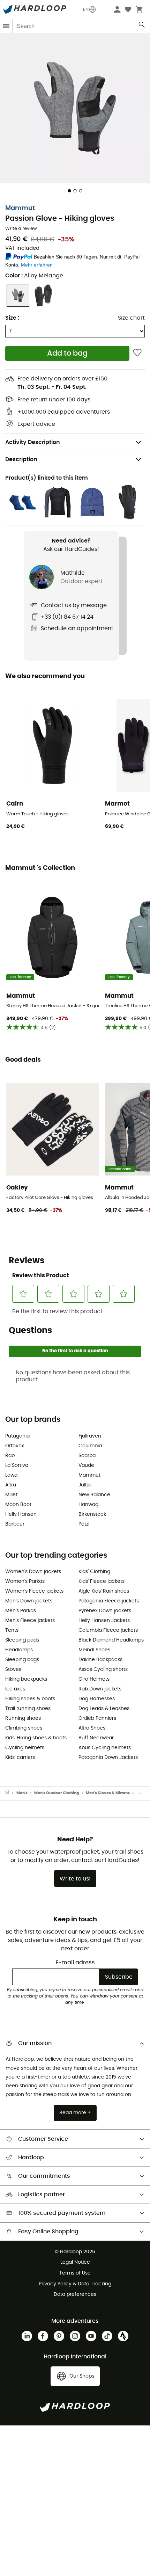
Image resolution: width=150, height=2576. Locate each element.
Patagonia (17, 1436)
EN (86, 9)
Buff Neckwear (96, 1738)
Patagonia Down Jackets (108, 1758)
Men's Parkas (21, 1611)
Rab (10, 1456)
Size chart (131, 318)
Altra (11, 1485)
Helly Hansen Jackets (104, 1621)
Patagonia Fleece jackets (109, 1601)
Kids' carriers (20, 1758)
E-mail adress (75, 1963)
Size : (12, 318)
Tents (12, 1630)
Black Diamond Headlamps (111, 1640)
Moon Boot (18, 1505)
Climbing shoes (24, 1728)
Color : (34, 276)
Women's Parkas (25, 1581)
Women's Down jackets (33, 1572)
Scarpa (87, 1456)
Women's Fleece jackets (34, 1591)
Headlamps (19, 1650)
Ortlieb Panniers (97, 1718)
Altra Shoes (92, 1728)
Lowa (11, 1475)
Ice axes (15, 1689)
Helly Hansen (21, 1514)
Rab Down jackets (100, 1689)
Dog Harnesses (97, 1699)
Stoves (13, 1669)
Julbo (85, 1485)
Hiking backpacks (26, 1679)
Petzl (84, 1524)
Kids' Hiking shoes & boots (36, 1738)
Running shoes (23, 1718)
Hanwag (88, 1505)
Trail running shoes (28, 1709)
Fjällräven (90, 1436)
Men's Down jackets (29, 1601)
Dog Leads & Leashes (104, 1709)
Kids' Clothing (94, 1572)
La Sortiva (17, 1465)
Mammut (20, 208)
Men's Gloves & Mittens (108, 1793)
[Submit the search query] (142, 26)
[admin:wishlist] (137, 353)
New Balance (94, 1495)
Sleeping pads (22, 1640)
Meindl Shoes (94, 1650)
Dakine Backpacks (100, 1660)
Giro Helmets (94, 1679)
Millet (11, 1495)
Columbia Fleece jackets (108, 1630)
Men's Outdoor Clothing (57, 1793)
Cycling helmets (25, 1748)
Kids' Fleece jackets (102, 1581)
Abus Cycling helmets (105, 1748)
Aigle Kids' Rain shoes (104, 1591)
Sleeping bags (22, 1660)
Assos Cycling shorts (103, 1669)
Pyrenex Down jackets (105, 1611)
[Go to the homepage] (11, 1793)
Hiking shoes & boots (30, 1699)
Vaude (86, 1465)
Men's (22, 1793)
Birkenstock (92, 1514)
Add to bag (67, 353)
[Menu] (6, 26)
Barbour (15, 1524)
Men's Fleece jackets (30, 1621)
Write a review (21, 229)
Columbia (90, 1446)
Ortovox (15, 1446)
